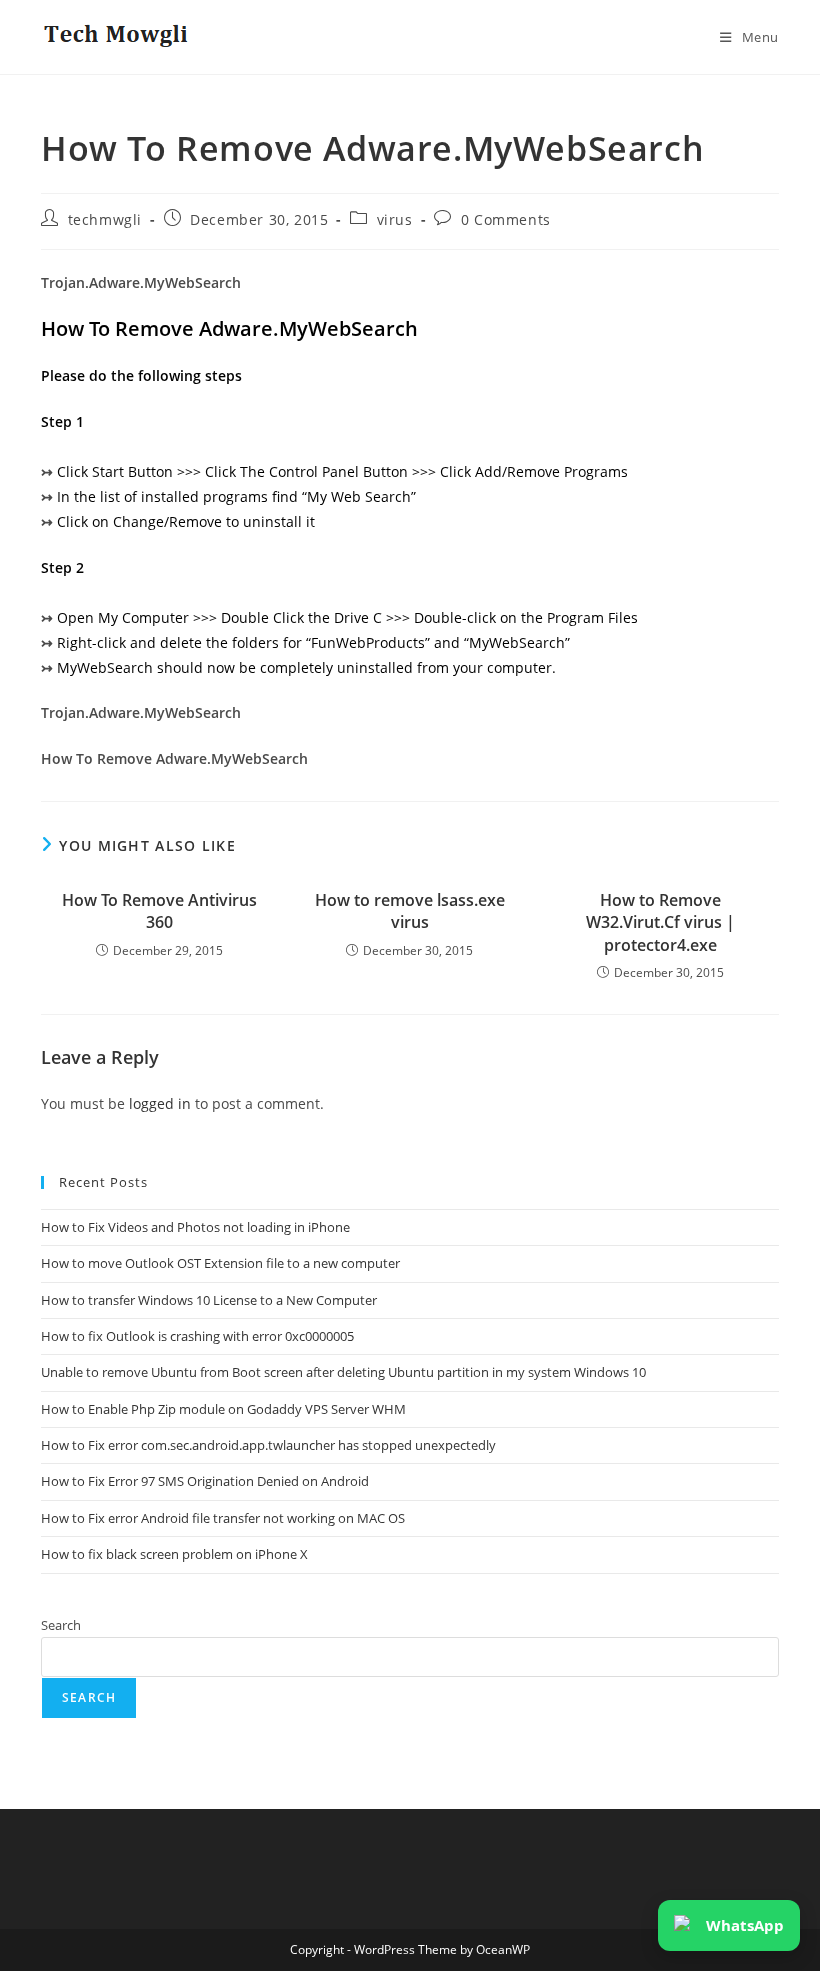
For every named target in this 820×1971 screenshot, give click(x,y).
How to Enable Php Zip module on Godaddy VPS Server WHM (223, 1409)
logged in (160, 1103)
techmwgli (105, 219)
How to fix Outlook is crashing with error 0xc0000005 (197, 1336)
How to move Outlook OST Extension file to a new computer (220, 1263)
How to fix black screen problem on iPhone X (174, 1554)
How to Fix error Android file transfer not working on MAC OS (223, 1518)
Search (61, 1625)
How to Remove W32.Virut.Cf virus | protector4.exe (660, 922)
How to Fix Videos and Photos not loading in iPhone (195, 1227)
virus (395, 219)
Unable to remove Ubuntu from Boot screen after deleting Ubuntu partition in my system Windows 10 (343, 1372)
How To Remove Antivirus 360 (159, 911)
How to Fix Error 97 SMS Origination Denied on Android (205, 1481)
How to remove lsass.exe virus (410, 911)
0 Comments (506, 219)
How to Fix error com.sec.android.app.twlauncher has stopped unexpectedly (268, 1445)
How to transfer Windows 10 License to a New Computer (209, 1300)
